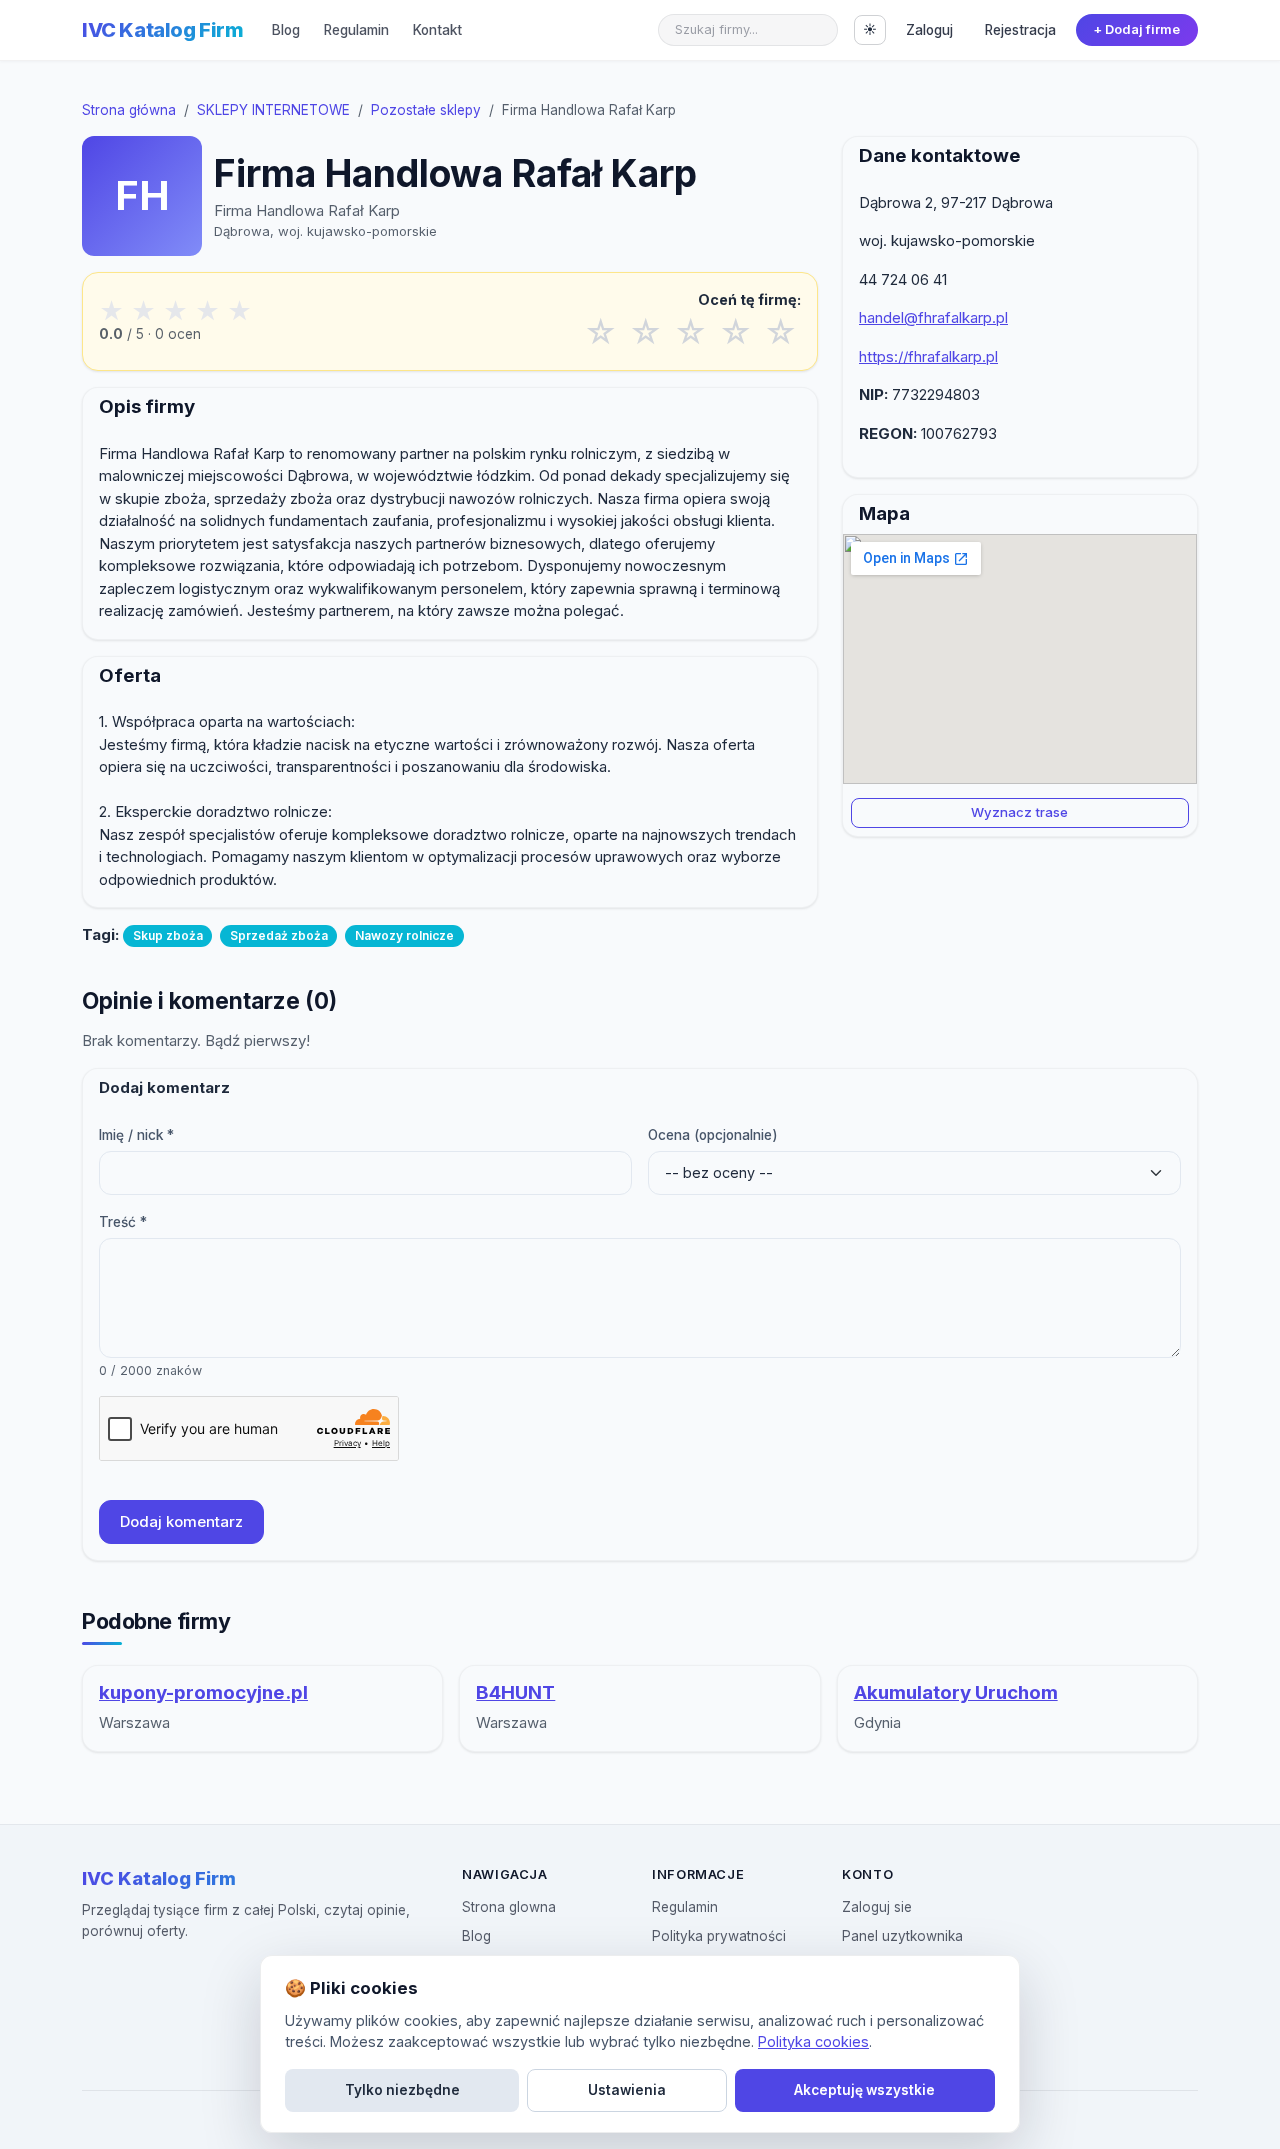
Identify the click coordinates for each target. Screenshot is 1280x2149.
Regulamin (356, 30)
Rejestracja (1020, 30)
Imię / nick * (136, 1135)
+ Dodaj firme (1136, 29)
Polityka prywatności (719, 1936)
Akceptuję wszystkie (864, 2090)
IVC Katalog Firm (163, 30)
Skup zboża (168, 935)
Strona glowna (509, 1907)
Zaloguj (929, 30)
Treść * (123, 1222)
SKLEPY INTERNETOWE (273, 110)
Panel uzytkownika (902, 1936)
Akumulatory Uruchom (956, 1692)
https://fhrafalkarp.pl (928, 356)
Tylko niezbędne (402, 2090)
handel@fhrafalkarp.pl (933, 317)
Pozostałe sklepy (426, 110)
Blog (286, 30)
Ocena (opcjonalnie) (713, 1135)
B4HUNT (515, 1692)
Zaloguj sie (877, 1907)
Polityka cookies (813, 2041)
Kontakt (437, 30)
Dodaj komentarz (181, 1521)
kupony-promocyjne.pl (203, 1692)
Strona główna (129, 110)
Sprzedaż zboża (279, 935)
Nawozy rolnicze (404, 935)
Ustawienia (627, 2090)
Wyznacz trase (1019, 812)
